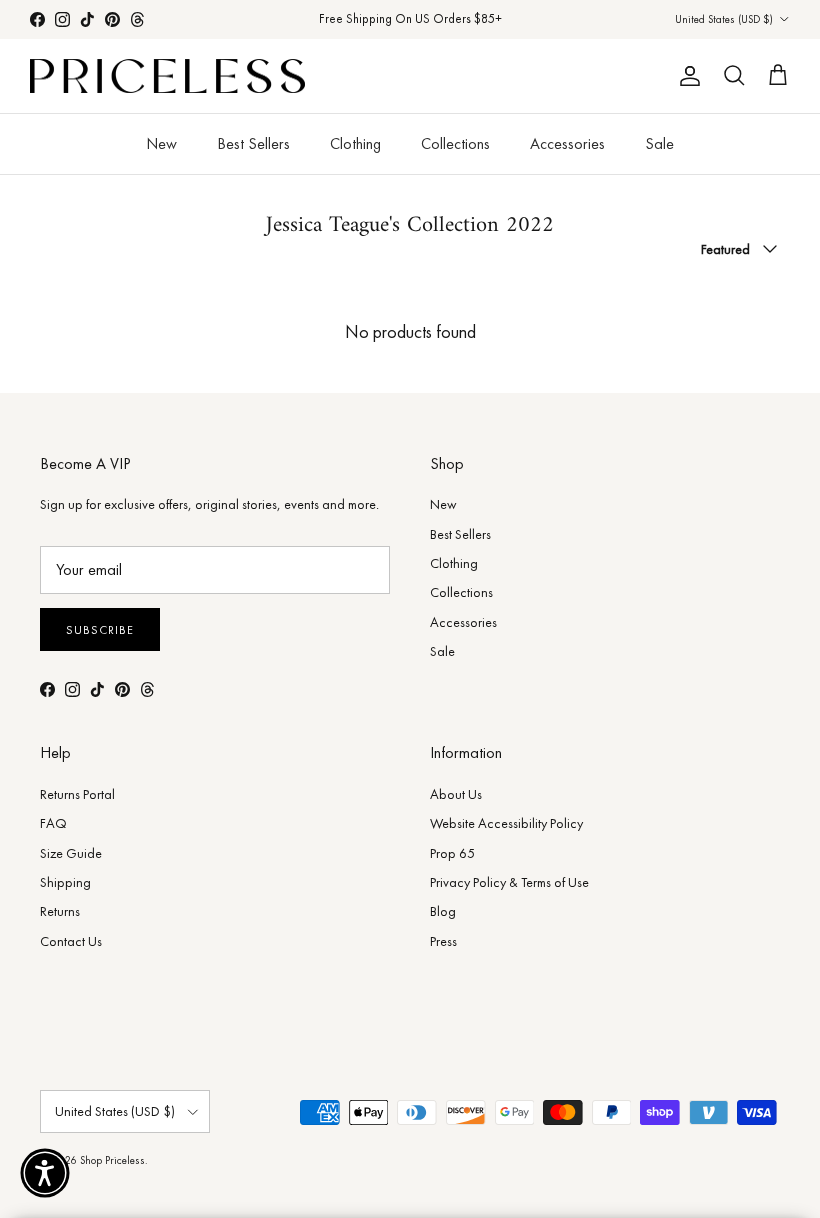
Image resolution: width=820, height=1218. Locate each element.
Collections (455, 143)
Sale (659, 143)
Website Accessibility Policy (506, 823)
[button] (45, 1173)
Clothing (355, 143)
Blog (443, 911)
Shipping (65, 882)
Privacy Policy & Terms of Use (509, 882)
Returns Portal (77, 794)
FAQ (53, 823)
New (161, 143)
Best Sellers (253, 143)
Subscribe (100, 630)
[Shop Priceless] (167, 76)
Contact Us (71, 941)
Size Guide (71, 853)
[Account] (686, 76)
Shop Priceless (112, 1160)
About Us (456, 794)
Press (443, 941)
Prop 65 (452, 853)
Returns (60, 911)
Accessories (567, 143)
